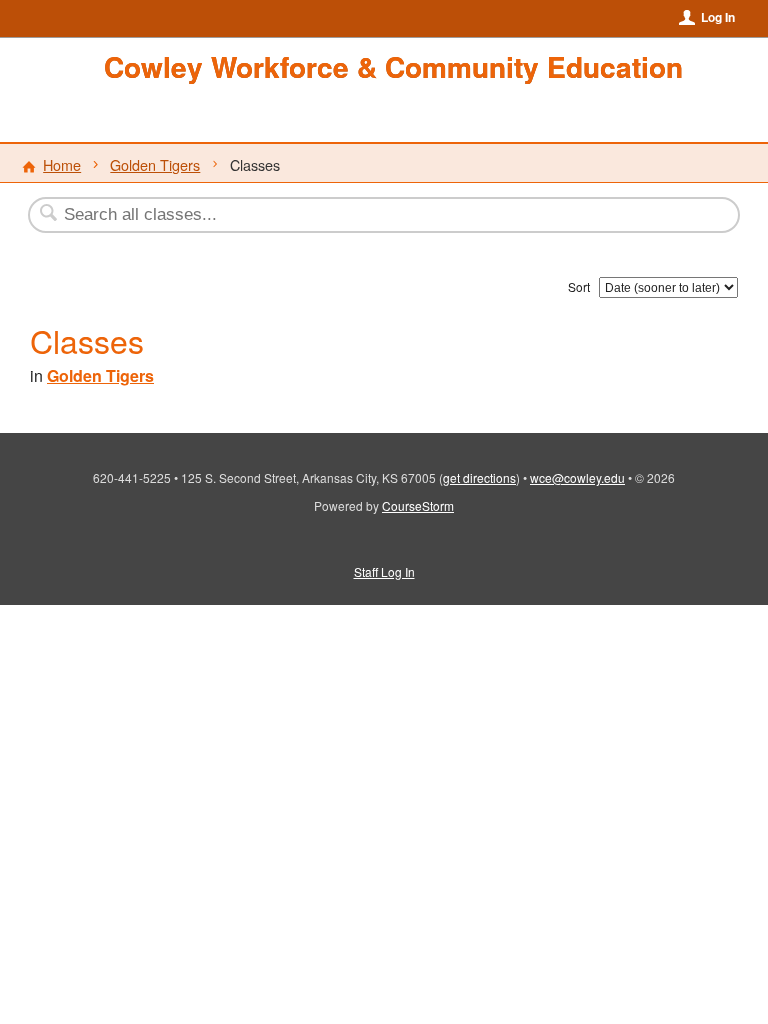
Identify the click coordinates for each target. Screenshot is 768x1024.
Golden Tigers (155, 164)
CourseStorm (418, 505)
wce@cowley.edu (577, 477)
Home (62, 164)
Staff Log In (384, 571)
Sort (579, 286)
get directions (479, 477)
